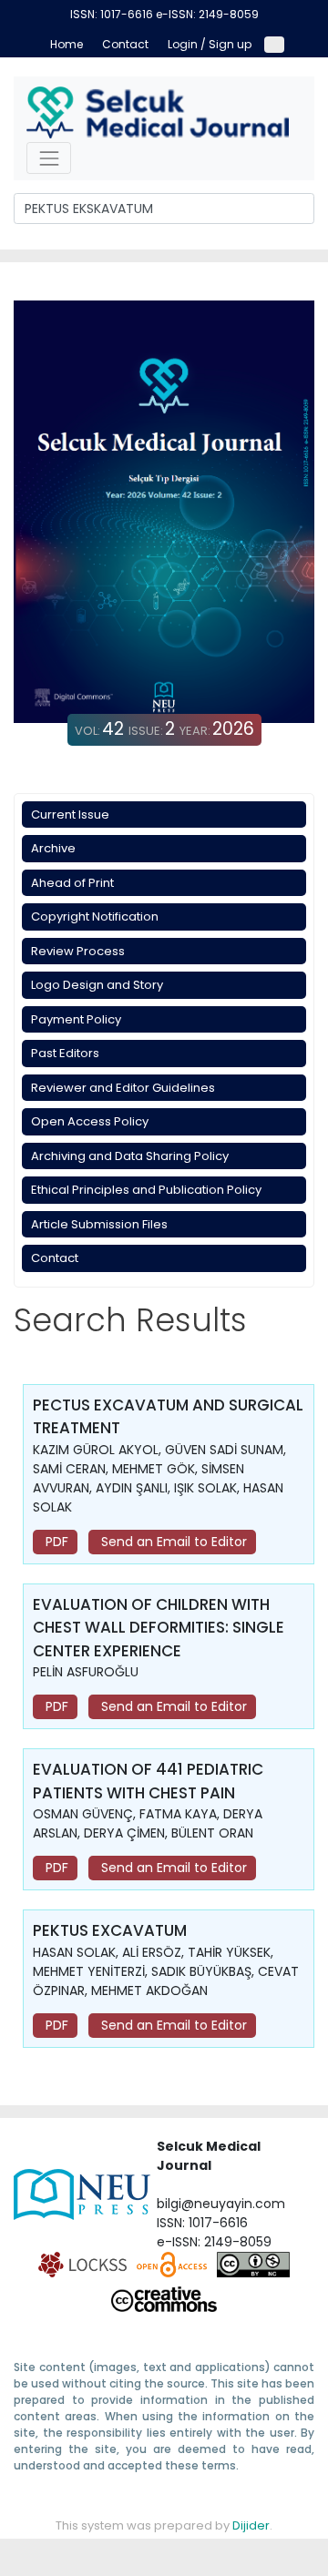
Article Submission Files (99, 1224)
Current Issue (70, 815)
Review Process (78, 951)
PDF (55, 1542)
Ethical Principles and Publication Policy (146, 1190)
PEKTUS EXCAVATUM (110, 1930)
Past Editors (65, 1053)
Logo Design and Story (97, 985)
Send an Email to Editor (172, 1542)
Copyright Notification (95, 916)
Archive (53, 848)
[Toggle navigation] (49, 158)
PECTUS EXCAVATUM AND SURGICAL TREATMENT (168, 1417)
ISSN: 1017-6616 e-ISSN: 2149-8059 (164, 14)
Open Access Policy (90, 1121)
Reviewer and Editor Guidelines (123, 1088)
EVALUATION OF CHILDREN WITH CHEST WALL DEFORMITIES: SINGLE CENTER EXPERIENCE (159, 1628)
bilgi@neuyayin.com (221, 2204)
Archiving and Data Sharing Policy (130, 1156)
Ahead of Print (72, 883)
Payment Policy (76, 1019)
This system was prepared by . (164, 2525)
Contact (55, 1258)
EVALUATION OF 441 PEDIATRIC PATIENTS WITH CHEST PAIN (148, 1781)
